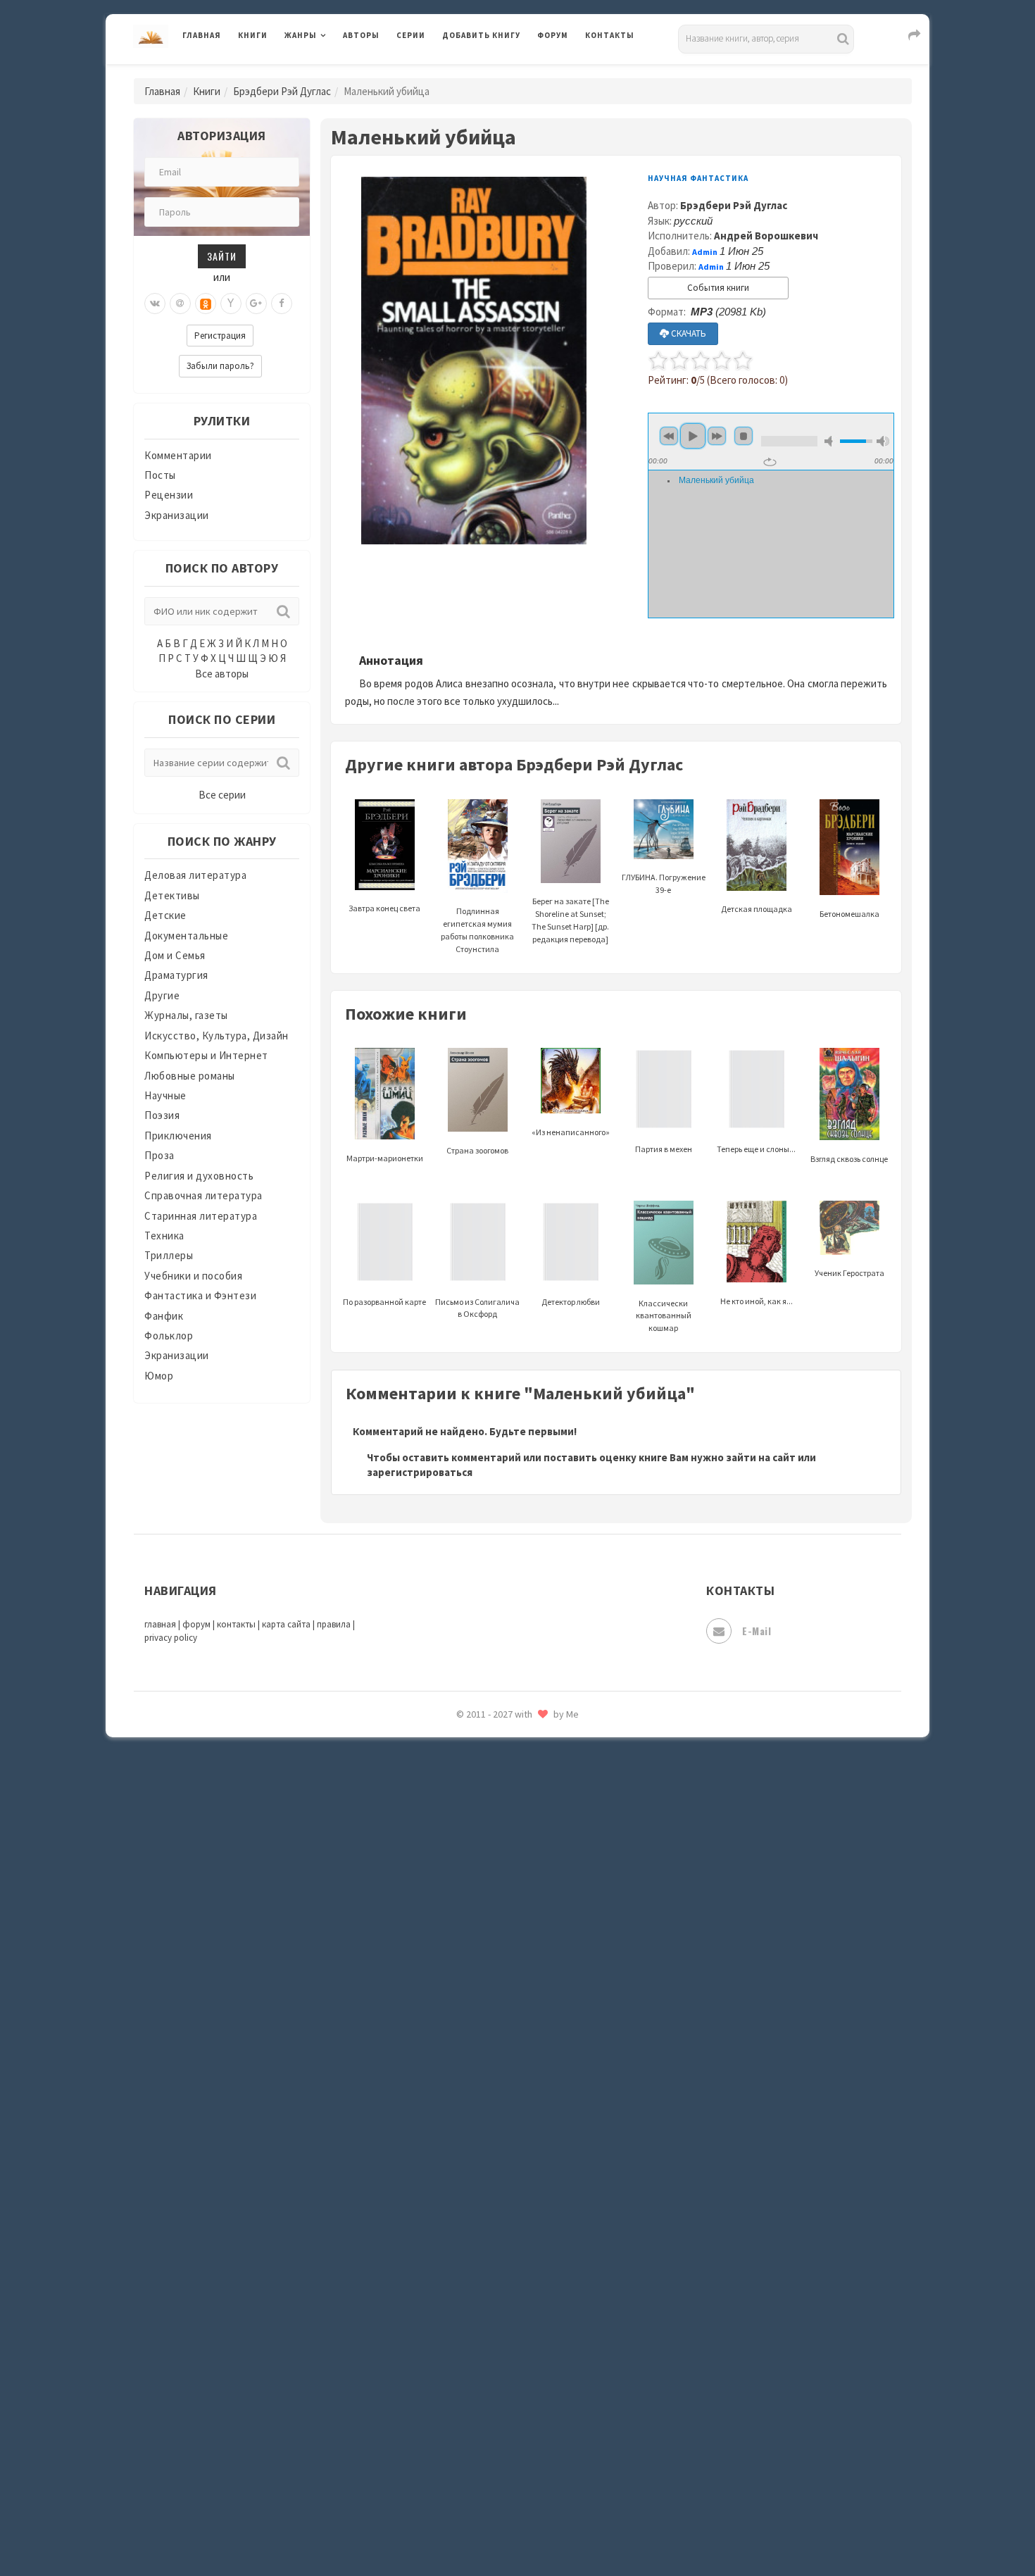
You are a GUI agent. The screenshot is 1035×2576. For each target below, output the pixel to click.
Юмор (159, 1376)
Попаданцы (472, 1835)
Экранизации (177, 515)
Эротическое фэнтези (497, 2496)
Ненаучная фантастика (500, 1772)
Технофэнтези (479, 2245)
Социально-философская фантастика (537, 2150)
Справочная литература (203, 1195)
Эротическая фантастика (506, 2465)
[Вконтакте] (155, 304)
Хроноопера (472, 2370)
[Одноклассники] (206, 304)
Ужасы (459, 2276)
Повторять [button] (770, 462)
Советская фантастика (500, 2087)
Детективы (172, 895)
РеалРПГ (463, 1961)
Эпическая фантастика (500, 2402)
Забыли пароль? (220, 366)
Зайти (222, 256)
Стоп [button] (744, 436)
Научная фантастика (494, 1741)
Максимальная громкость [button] (883, 441)
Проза (159, 1155)
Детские (165, 915)
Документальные (186, 936)
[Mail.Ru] (180, 304)
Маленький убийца (716, 480)
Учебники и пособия (193, 1276)
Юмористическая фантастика (517, 2528)
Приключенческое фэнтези (510, 1930)
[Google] (256, 304)
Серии (411, 35)
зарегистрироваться (420, 1472)
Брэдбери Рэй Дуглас (282, 91)
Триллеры (169, 1255)
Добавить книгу (481, 35)
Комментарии (178, 455)
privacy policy (171, 1638)
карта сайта (286, 1624)
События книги (718, 288)
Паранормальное (484, 1804)
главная (160, 1624)
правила (334, 1624)
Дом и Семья (175, 955)
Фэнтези (464, 2339)
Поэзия (162, 1115)
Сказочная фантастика (500, 2025)
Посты (160, 475)
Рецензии (169, 495)
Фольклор (169, 1336)
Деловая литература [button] (334, 72)
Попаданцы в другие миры (508, 1867)
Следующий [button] (717, 436)
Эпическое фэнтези (491, 2434)
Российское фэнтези (495, 1993)
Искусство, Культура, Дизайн (217, 1036)
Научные (165, 1095)
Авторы (361, 35)
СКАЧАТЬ (688, 333)
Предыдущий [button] (669, 436)
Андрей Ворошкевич (766, 236)
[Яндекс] (231, 304)
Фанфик (164, 1316)
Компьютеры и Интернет (206, 1055)
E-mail (757, 1631)
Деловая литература (493, 72)
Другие (162, 995)
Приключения (178, 1136)
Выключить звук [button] (831, 441)
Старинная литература (201, 1216)
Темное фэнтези (483, 2213)
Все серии (222, 795)
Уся (452, 2308)
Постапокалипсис (488, 1899)
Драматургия (176, 975)
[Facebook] (282, 304)
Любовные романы (190, 1076)
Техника (164, 1236)
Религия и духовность (199, 1176)
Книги (253, 35)
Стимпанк (468, 2182)
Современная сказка (493, 2119)
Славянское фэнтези (494, 2056)
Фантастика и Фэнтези (200, 1295)
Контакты (610, 35)
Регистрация (220, 336)
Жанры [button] (301, 35)
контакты (236, 1624)
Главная (202, 35)
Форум (553, 35)
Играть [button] (693, 436)
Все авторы (222, 674)
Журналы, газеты (186, 1015)
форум (196, 1624)
